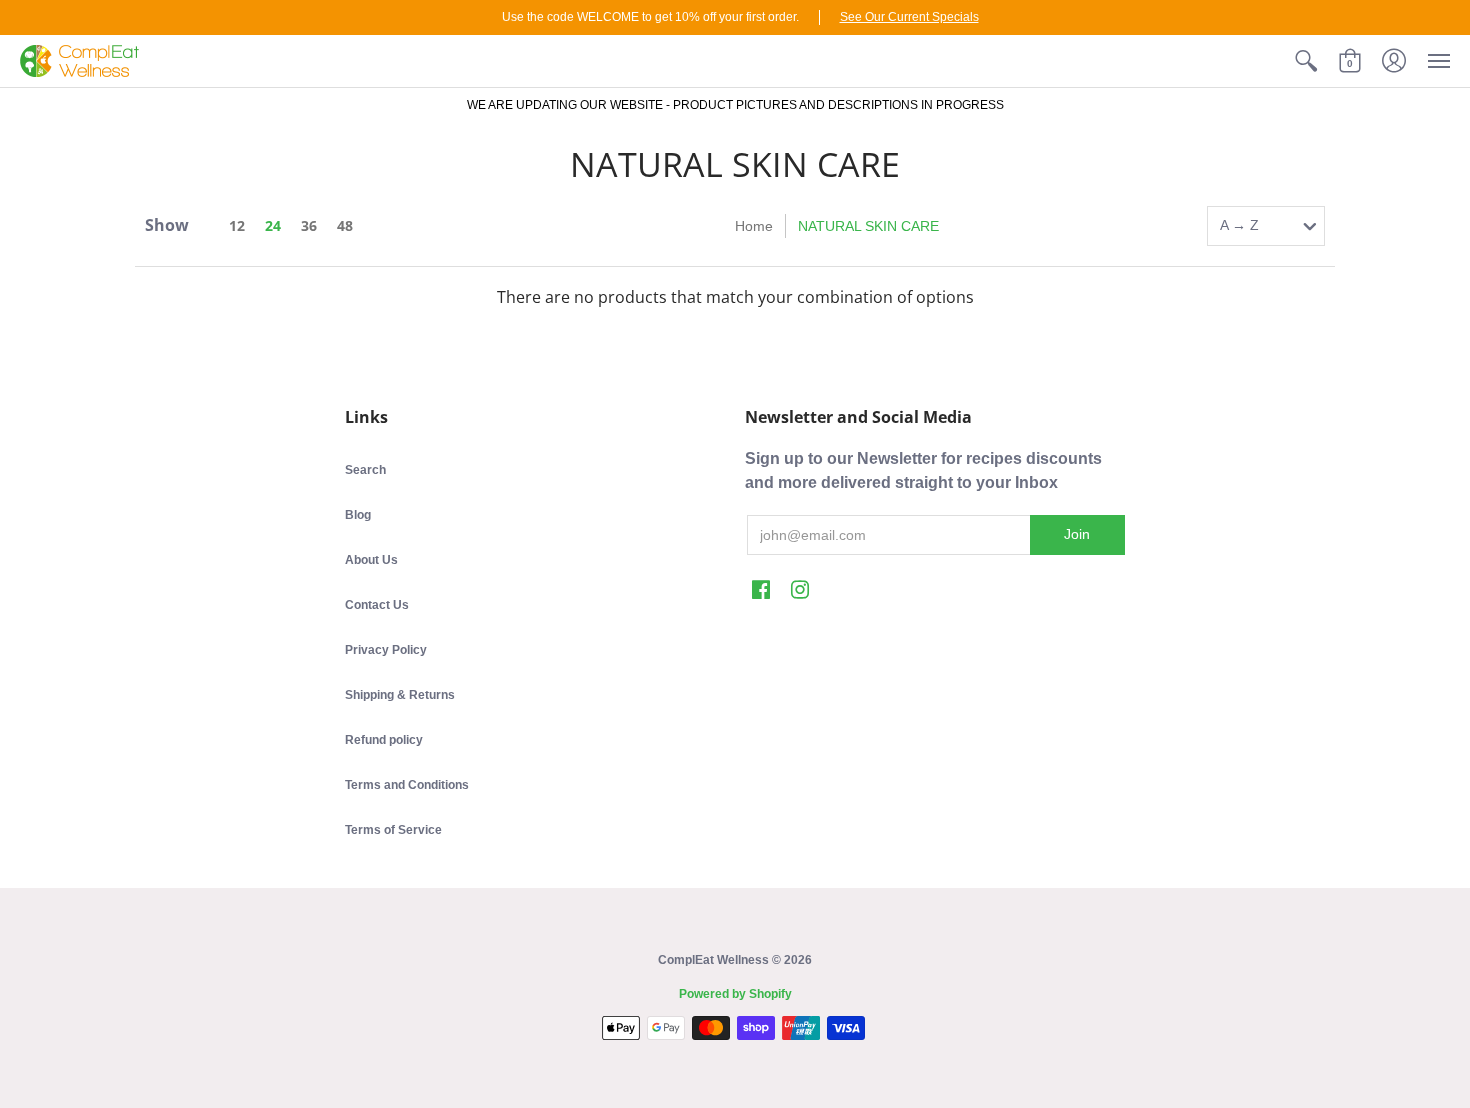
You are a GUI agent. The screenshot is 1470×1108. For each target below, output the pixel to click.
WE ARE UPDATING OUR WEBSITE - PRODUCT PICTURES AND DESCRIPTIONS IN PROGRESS (735, 105)
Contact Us (377, 605)
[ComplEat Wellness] (79, 61)
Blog (358, 515)
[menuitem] (1306, 61)
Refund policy (384, 740)
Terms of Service (393, 830)
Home (754, 226)
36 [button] (309, 225)
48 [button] (345, 225)
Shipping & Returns (400, 695)
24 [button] (273, 225)
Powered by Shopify (735, 994)
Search (365, 470)
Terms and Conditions (407, 785)
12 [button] (237, 225)
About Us (371, 560)
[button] (1306, 61)
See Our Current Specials (909, 17)
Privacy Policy (386, 650)
